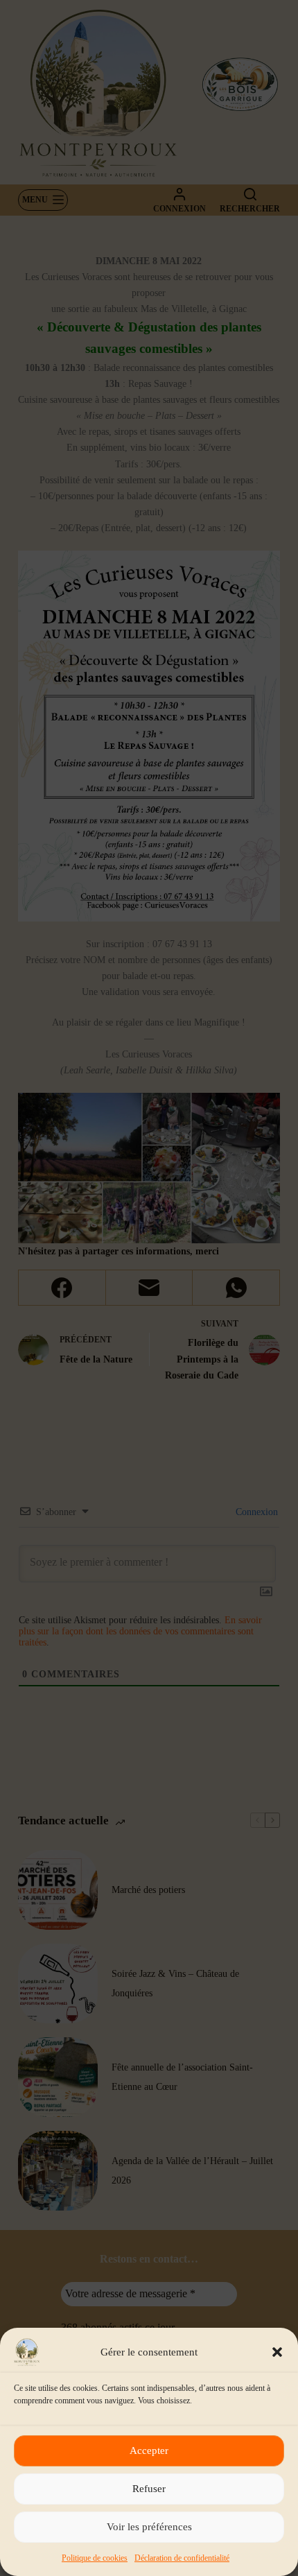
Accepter (149, 2450)
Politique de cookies (95, 2558)
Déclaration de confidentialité (182, 2558)
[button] (277, 2352)
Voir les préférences (149, 2527)
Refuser (149, 2489)
